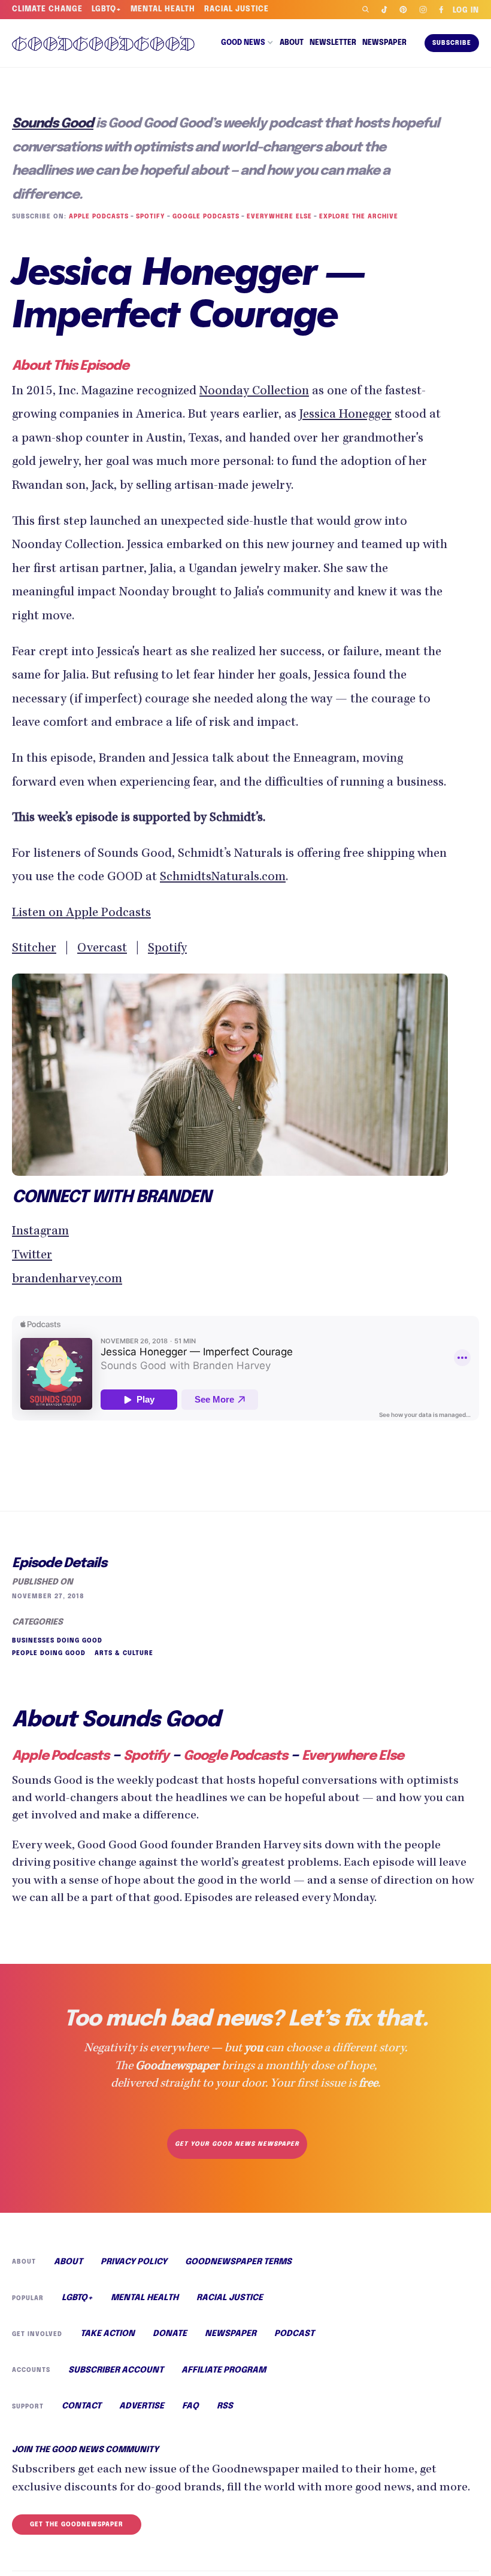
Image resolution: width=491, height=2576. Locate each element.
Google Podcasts (206, 217)
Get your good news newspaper (237, 2144)
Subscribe (452, 43)
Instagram (40, 1232)
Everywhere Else (279, 217)
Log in (466, 11)
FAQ (190, 2406)
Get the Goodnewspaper (77, 2525)
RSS (225, 2406)
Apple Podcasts (99, 217)
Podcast (294, 2334)
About (292, 43)
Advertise (142, 2406)
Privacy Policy (134, 2262)
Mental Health (163, 10)
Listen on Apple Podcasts (81, 914)
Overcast (102, 949)
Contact (81, 2406)
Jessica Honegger (345, 415)
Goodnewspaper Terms (238, 2262)
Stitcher (34, 949)
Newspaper (384, 43)
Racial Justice (237, 10)
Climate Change (47, 10)
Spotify (151, 217)
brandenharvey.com (67, 1280)
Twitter (32, 1256)
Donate (170, 2334)
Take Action (107, 2334)
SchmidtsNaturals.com (223, 878)
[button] (247, 43)
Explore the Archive (359, 217)
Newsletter (333, 43)
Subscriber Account (116, 2370)
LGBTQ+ (107, 10)
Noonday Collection (254, 392)
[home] (107, 43)
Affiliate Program (224, 2370)
